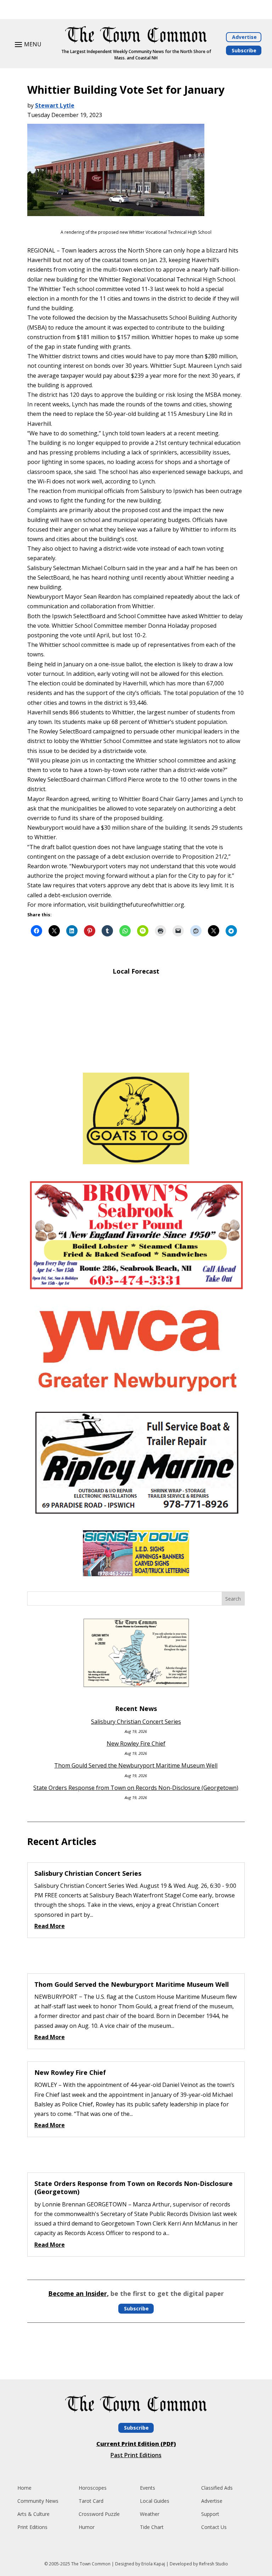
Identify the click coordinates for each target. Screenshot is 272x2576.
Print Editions (32, 2527)
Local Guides (155, 2501)
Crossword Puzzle (99, 2514)
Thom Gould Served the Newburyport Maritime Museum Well (136, 1765)
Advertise (244, 37)
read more (50, 1926)
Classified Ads (217, 2488)
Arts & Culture (33, 2514)
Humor (87, 2527)
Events (148, 2488)
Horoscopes (93, 2488)
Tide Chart (152, 2527)
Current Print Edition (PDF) (136, 2444)
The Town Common (91, 2564)
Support (210, 2514)
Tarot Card (91, 2501)
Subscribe (244, 50)
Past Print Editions (136, 2455)
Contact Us (214, 2527)
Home (24, 2488)
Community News (38, 2501)
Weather (150, 2514)
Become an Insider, (78, 2293)
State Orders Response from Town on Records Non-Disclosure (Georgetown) (136, 1788)
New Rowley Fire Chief (136, 1744)
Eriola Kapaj (153, 2564)
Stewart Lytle (55, 105)
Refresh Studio (214, 2564)
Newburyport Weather (136, 1057)
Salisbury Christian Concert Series (136, 1722)
